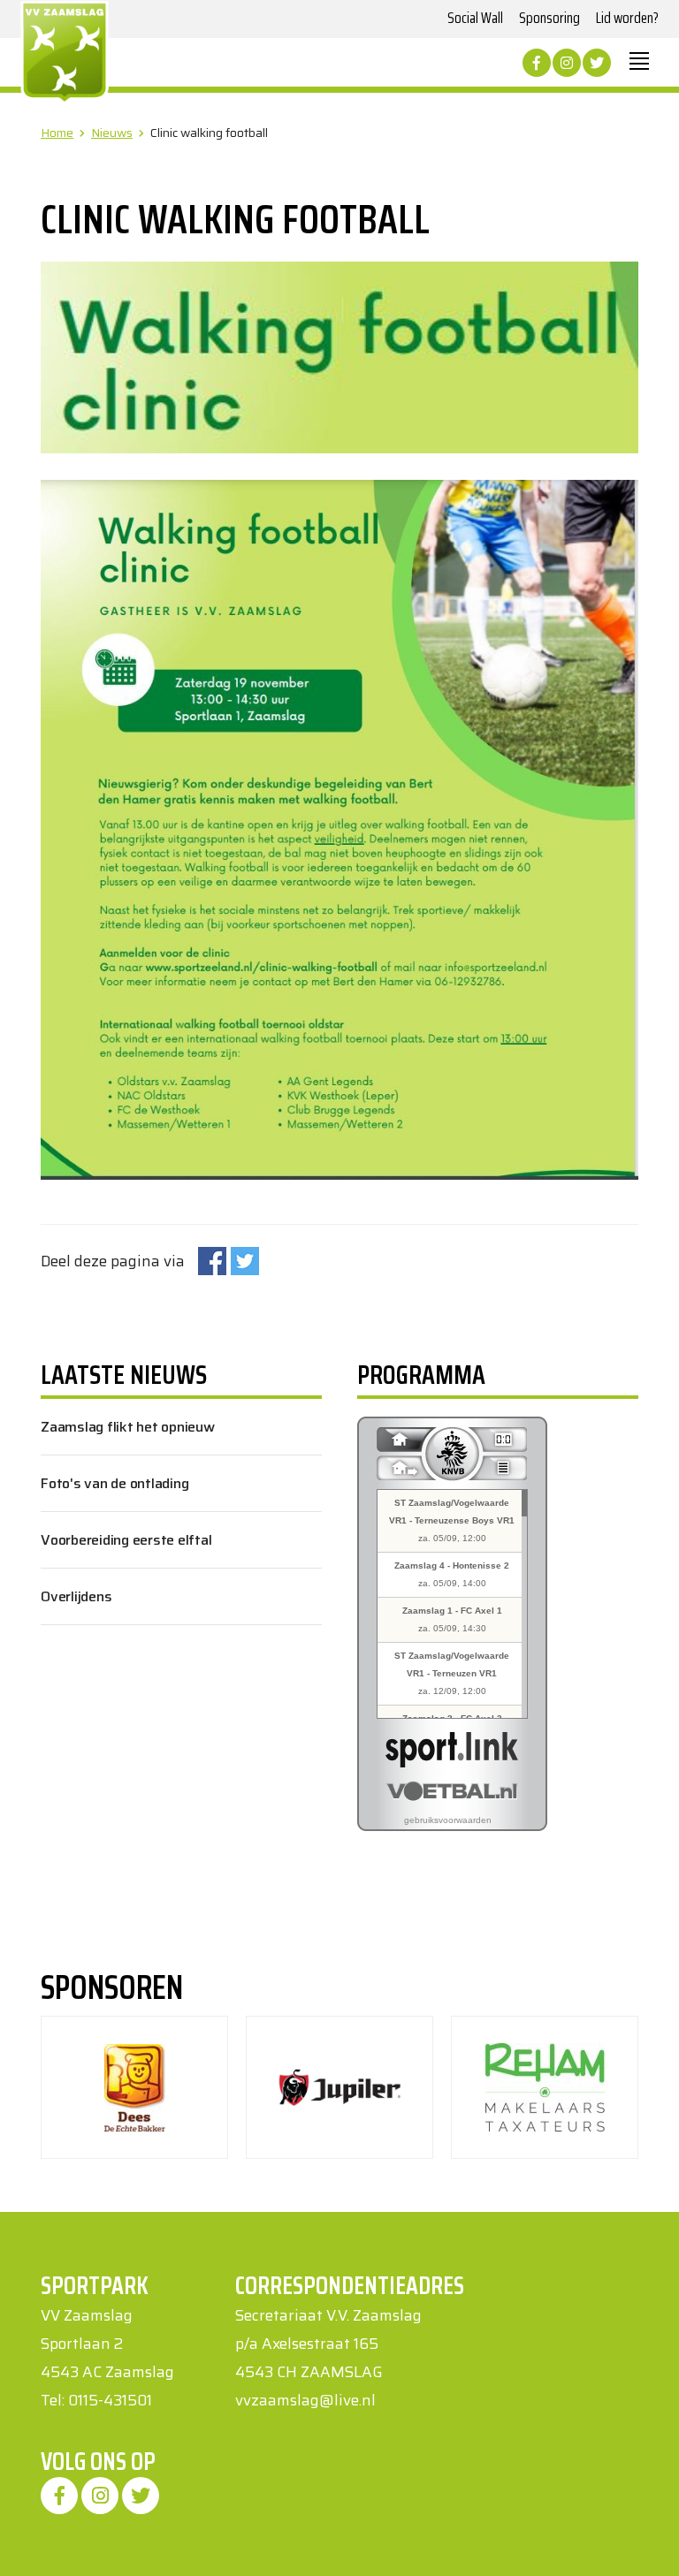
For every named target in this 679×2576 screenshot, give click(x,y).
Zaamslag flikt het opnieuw (128, 1427)
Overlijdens (76, 1596)
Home (57, 133)
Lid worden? (627, 18)
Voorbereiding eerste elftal (126, 1540)
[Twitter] (597, 63)
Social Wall (475, 18)
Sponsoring (549, 18)
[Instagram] (567, 63)
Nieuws (112, 133)
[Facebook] (537, 63)
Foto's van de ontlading (114, 1483)
